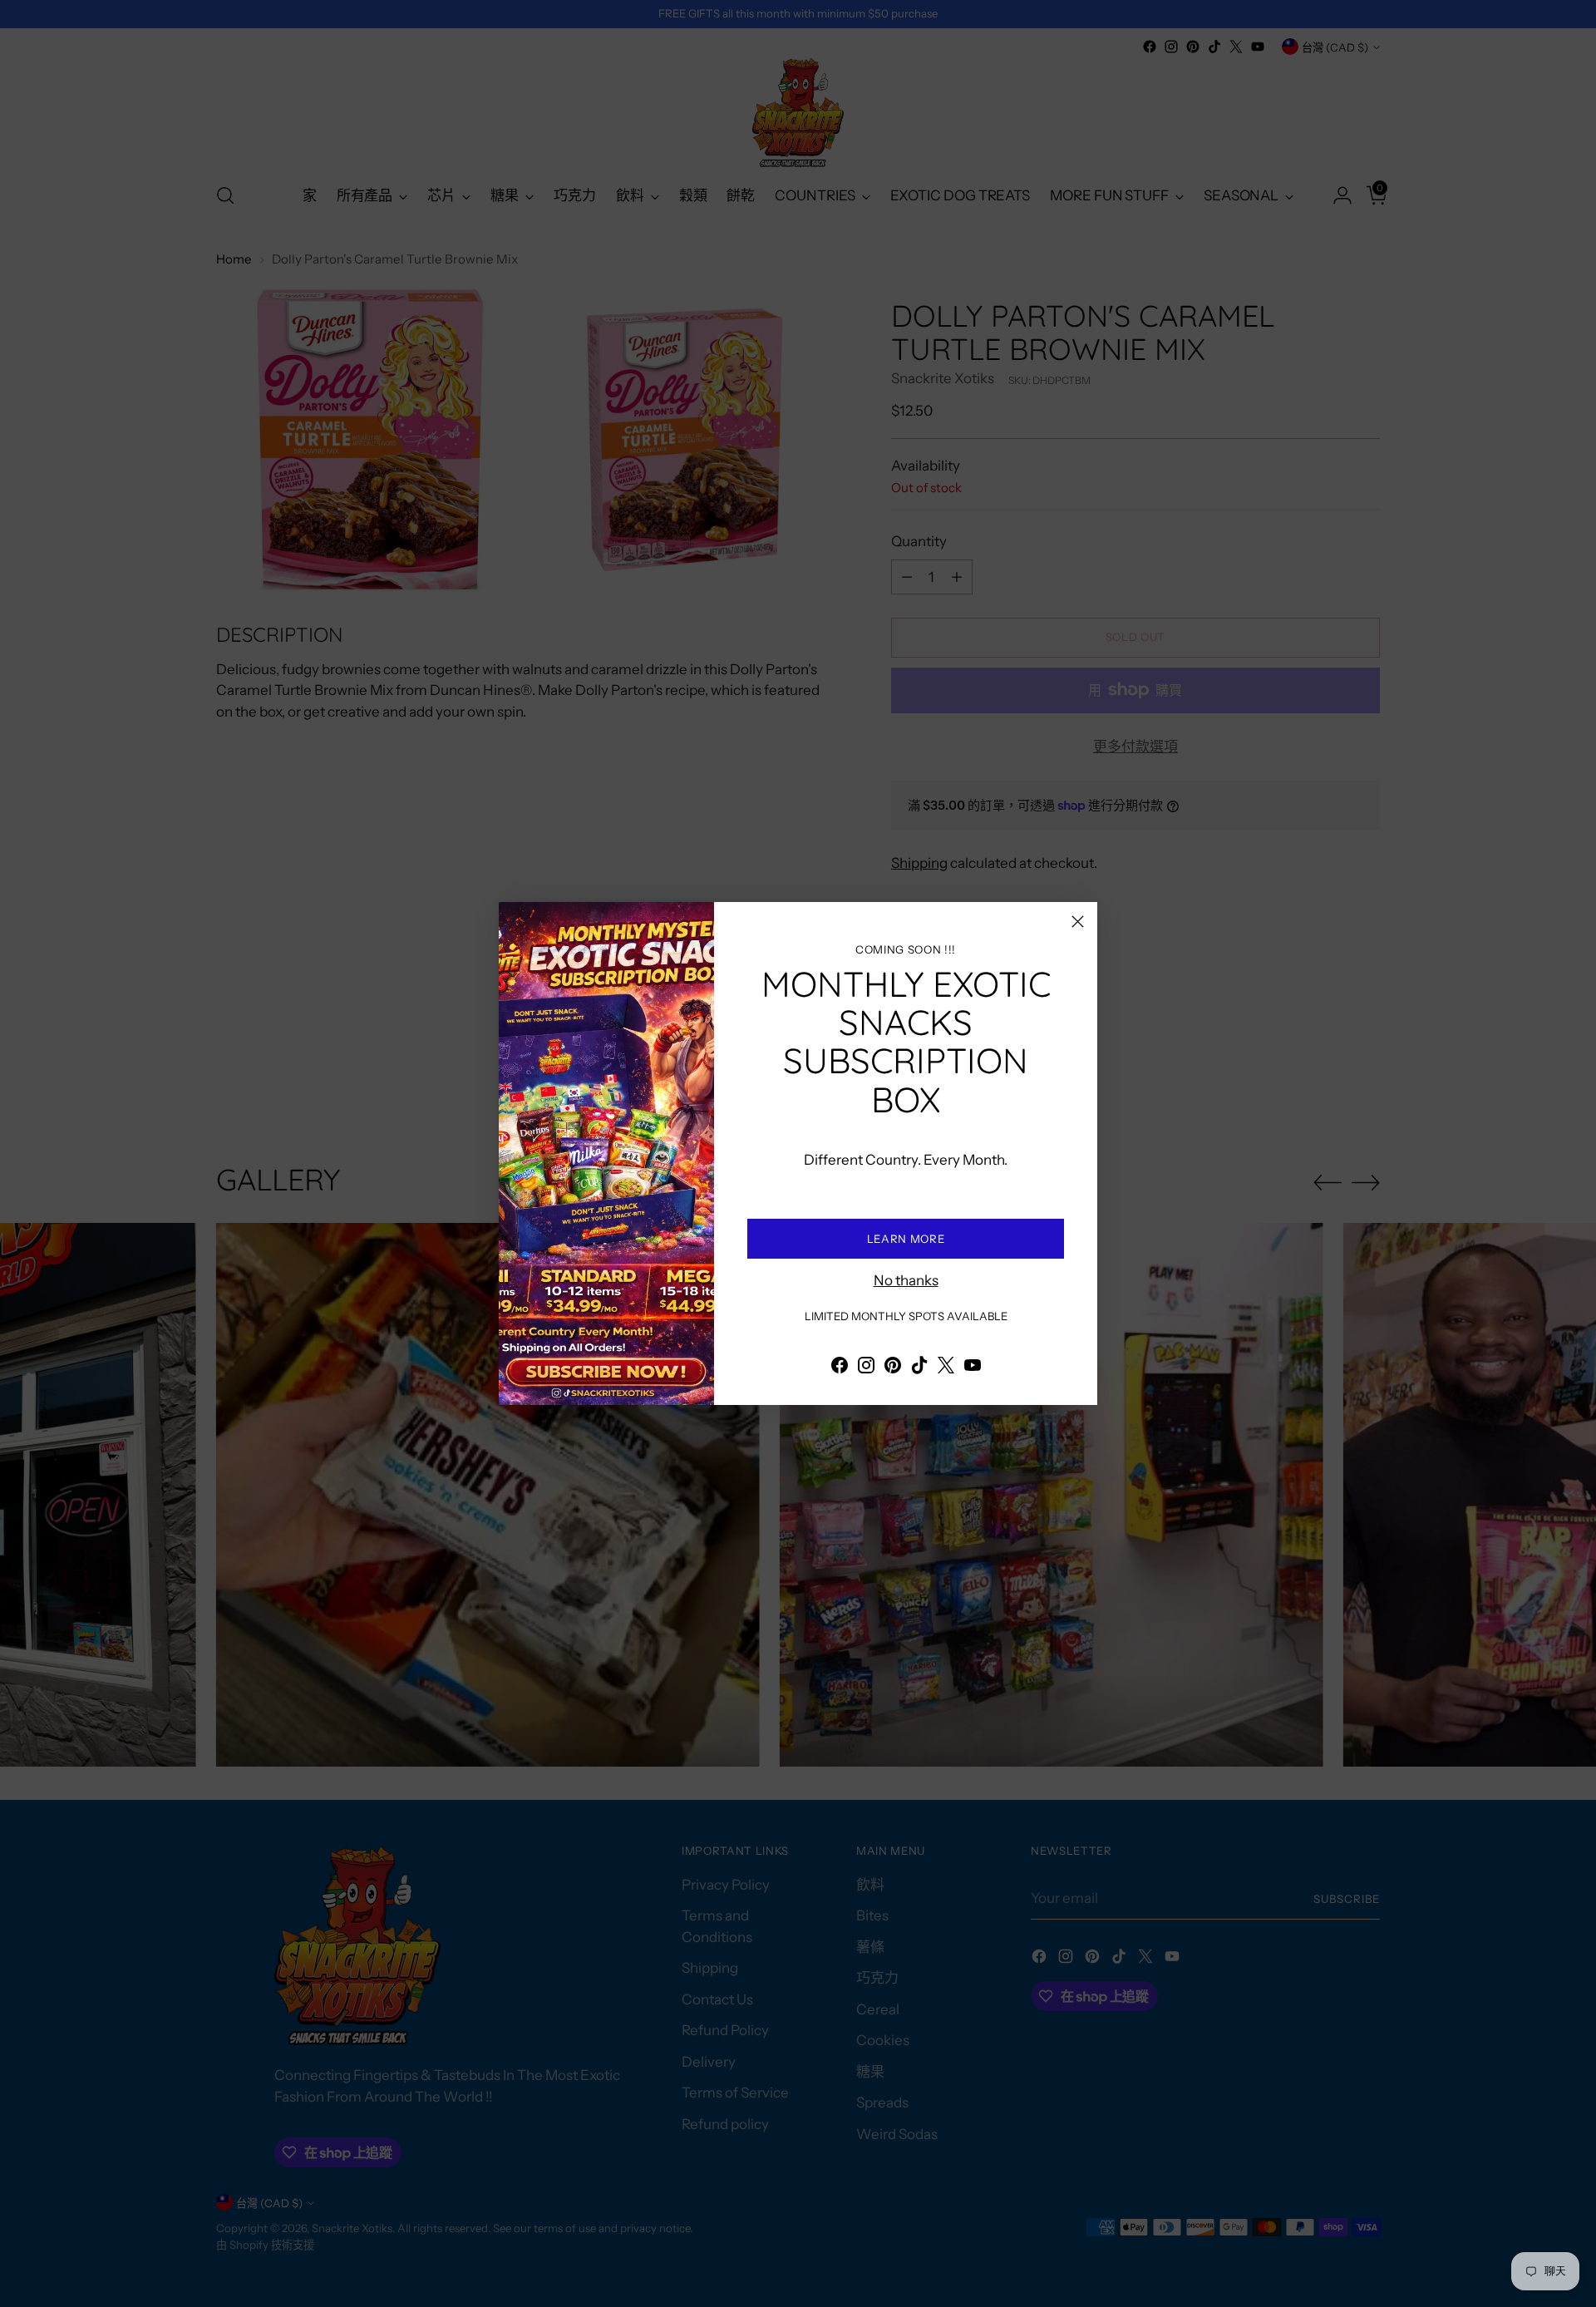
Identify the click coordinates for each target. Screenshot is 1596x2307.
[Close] (1078, 922)
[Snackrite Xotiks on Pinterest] (893, 1368)
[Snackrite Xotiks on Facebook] (840, 1368)
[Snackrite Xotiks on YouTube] (973, 1368)
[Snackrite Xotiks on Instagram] (866, 1368)
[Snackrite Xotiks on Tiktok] (919, 1368)
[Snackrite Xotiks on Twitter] (946, 1368)
